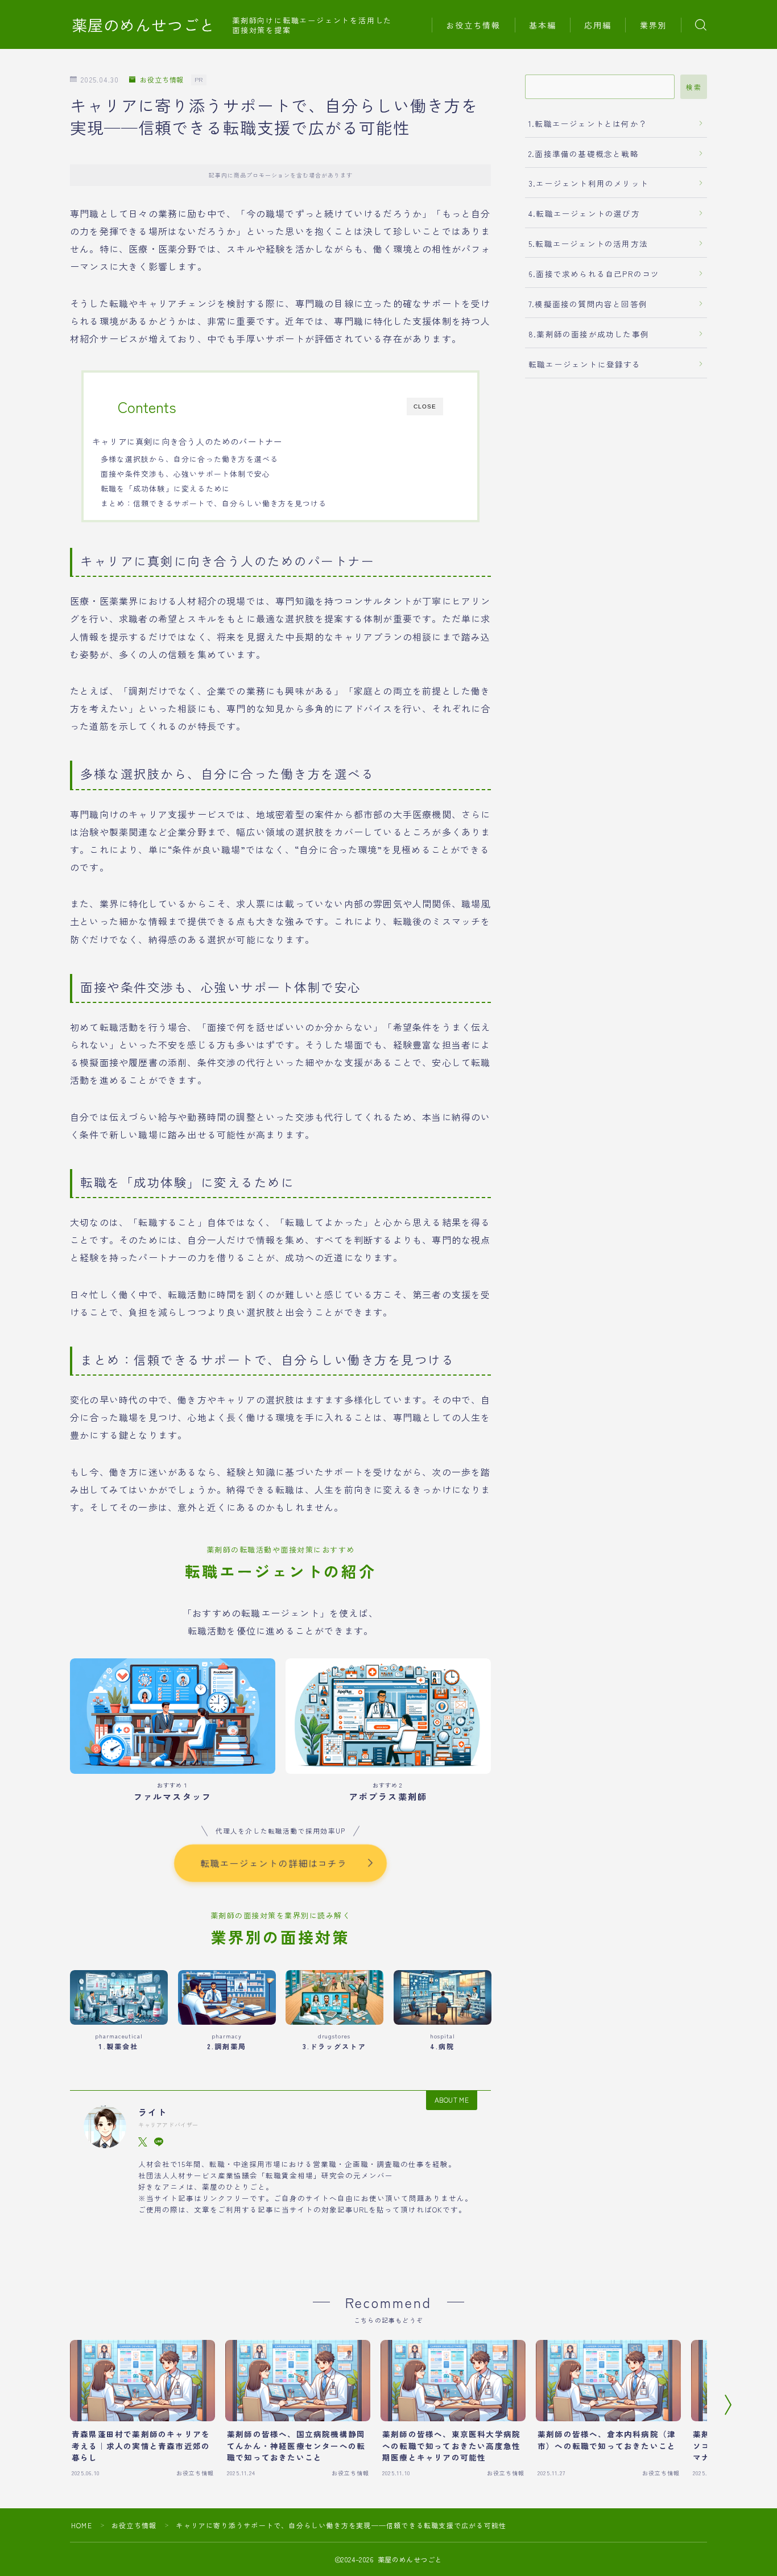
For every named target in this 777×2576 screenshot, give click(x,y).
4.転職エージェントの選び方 (584, 213)
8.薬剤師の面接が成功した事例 (589, 334)
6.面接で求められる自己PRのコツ (594, 274)
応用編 (598, 25)
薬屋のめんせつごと (143, 25)
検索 (694, 87)
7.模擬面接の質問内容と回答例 (588, 304)
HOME (82, 2525)
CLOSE (425, 406)
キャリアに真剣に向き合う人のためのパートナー (187, 441)
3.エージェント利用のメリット (588, 183)
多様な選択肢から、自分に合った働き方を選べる (189, 459)
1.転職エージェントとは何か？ (588, 123)
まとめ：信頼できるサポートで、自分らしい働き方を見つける (214, 503)
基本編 (543, 25)
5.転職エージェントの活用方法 (588, 243)
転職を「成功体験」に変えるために (165, 488)
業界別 (654, 25)
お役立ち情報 (474, 25)
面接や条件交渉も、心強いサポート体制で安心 (185, 474)
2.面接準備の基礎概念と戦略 (584, 154)
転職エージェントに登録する (585, 364)
